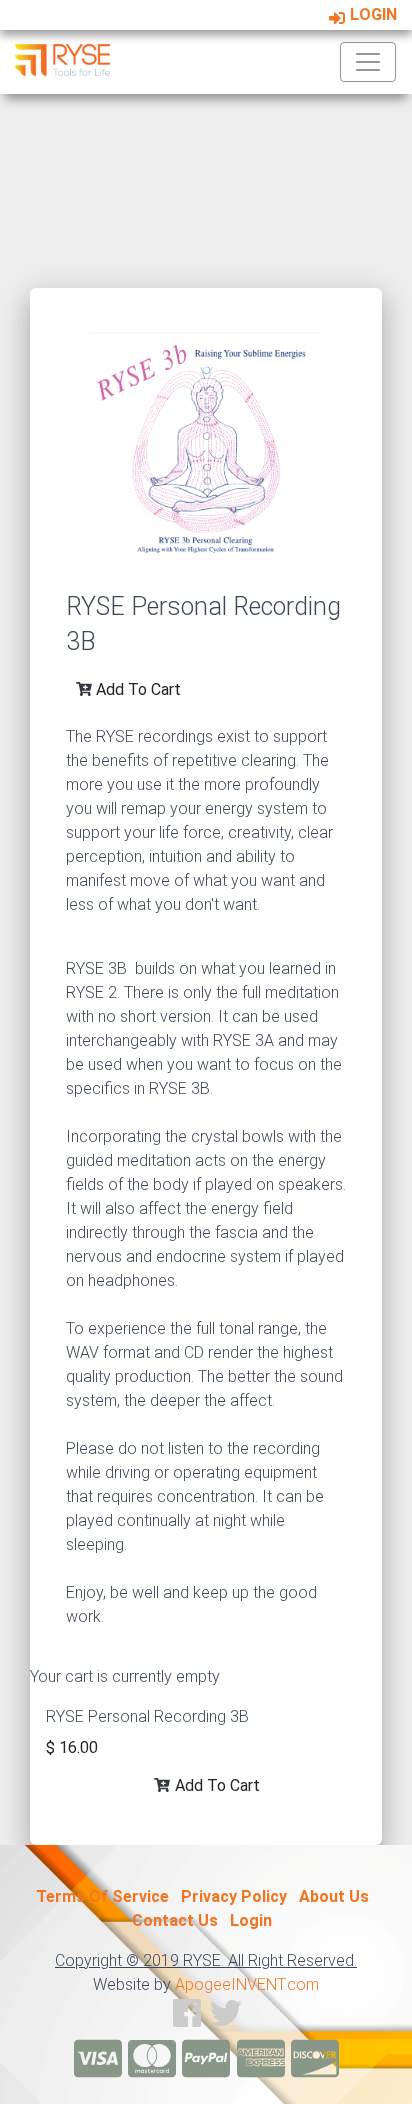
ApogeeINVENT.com (247, 1984)
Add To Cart (136, 689)
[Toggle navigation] (368, 62)
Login (371, 14)
